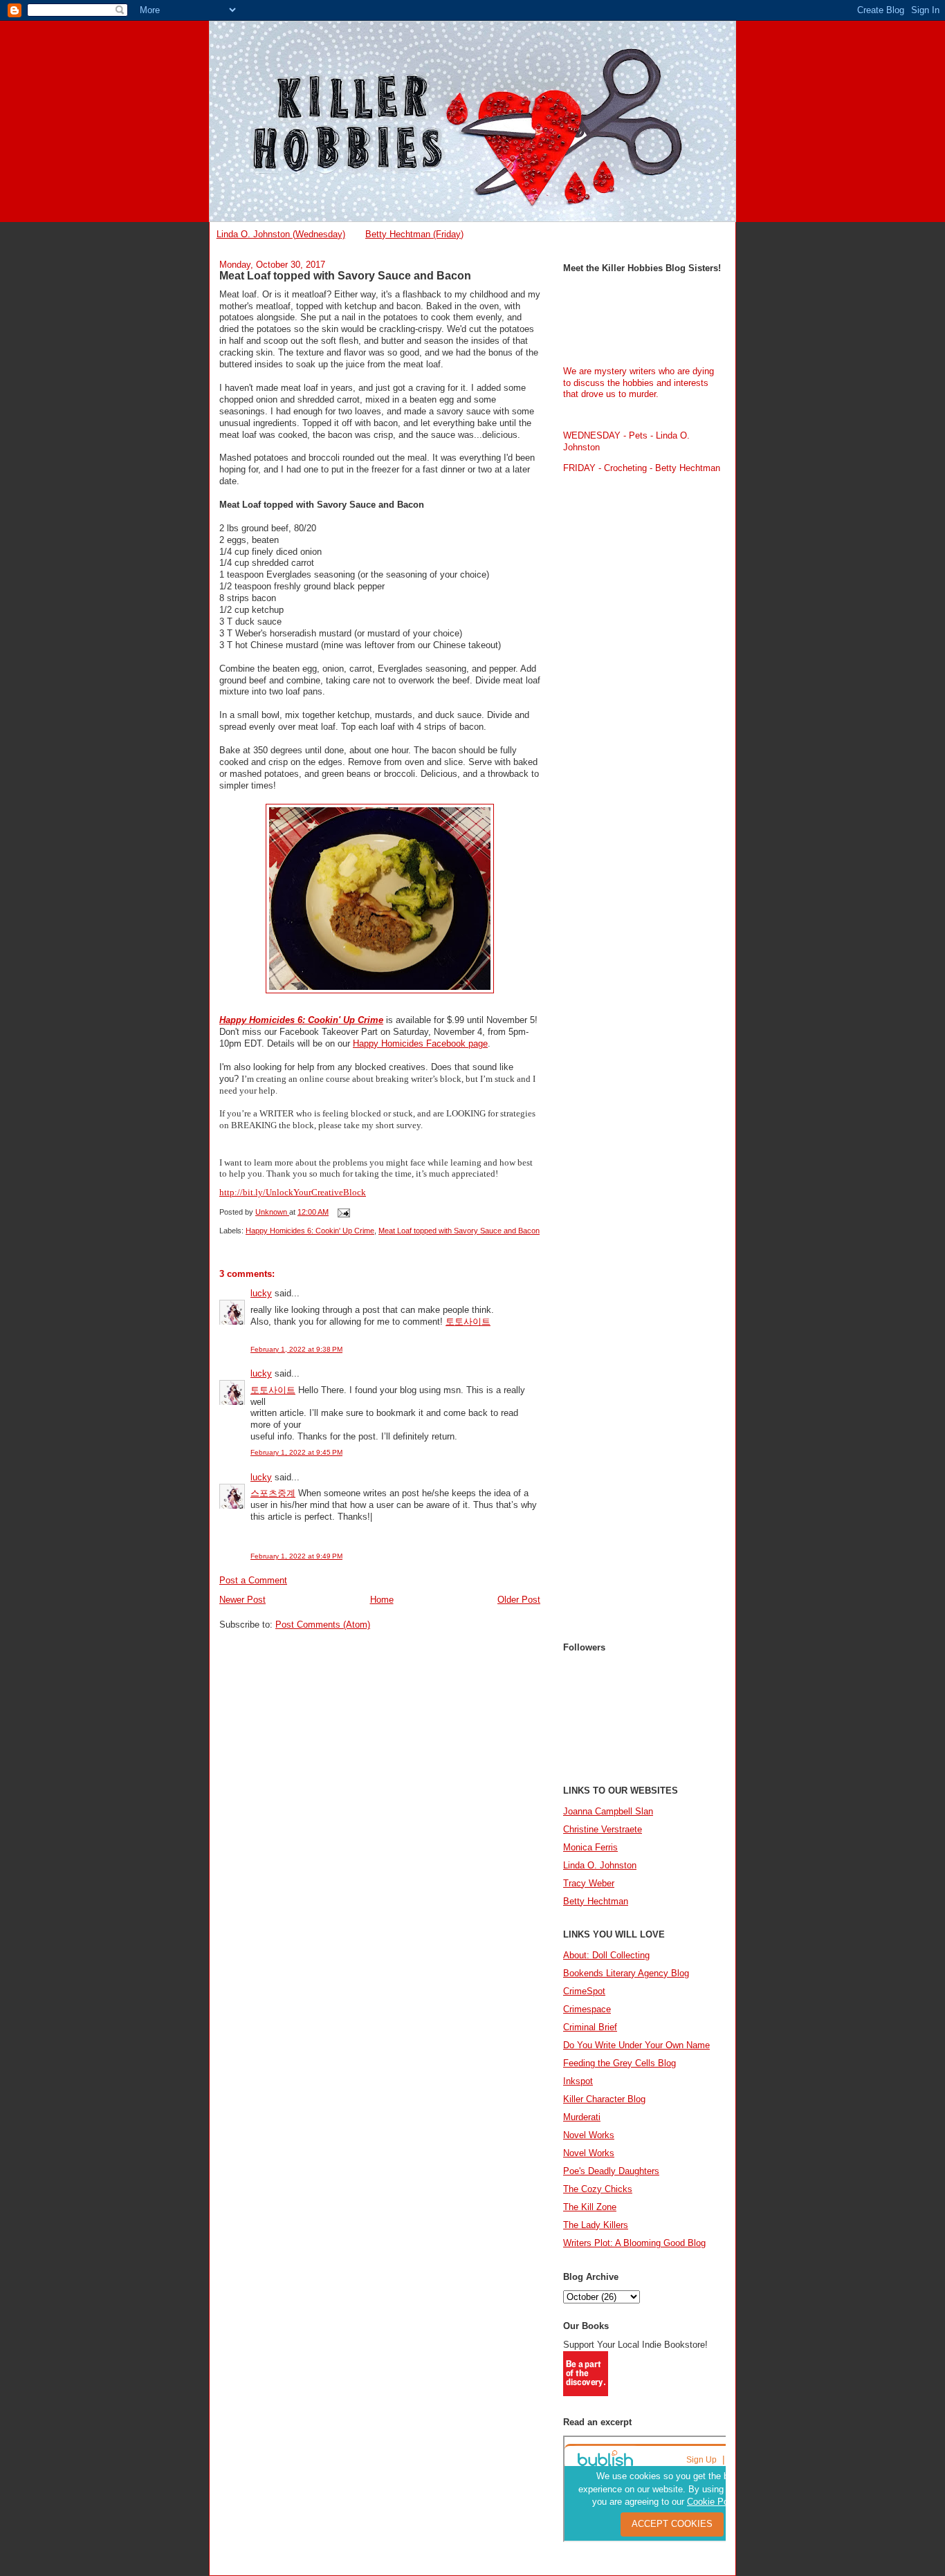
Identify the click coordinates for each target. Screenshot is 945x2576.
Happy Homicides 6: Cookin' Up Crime (301, 1020)
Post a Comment (253, 1580)
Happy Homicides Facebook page (420, 1043)
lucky (261, 1293)
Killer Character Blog (604, 2099)
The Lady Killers (596, 2225)
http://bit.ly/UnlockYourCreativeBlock (293, 1192)
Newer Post (242, 1600)
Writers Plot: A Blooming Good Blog (634, 2243)
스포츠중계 (273, 1493)
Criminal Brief (590, 2027)
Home (382, 1600)
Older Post (519, 1600)
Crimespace (587, 2009)
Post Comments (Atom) (323, 1625)
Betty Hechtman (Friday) (414, 234)
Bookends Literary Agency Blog (626, 1973)
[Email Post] (343, 1212)
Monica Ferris (590, 1847)
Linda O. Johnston (600, 1865)
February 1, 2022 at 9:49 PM (296, 1556)
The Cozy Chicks (598, 2189)
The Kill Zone (590, 2207)
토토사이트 (468, 1322)
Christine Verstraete (603, 1829)
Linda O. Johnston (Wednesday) (281, 234)
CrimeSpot (584, 1991)
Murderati (582, 2117)
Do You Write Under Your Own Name (636, 2045)
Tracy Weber (589, 1883)
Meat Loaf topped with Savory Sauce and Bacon (459, 1231)
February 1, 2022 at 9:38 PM (296, 1349)
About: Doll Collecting (606, 1955)
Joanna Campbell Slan (608, 1811)
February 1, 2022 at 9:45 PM (296, 1452)
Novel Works (589, 2135)
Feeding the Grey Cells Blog (620, 2063)
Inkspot (578, 2081)
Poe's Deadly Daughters (611, 2171)
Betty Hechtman (596, 1901)
